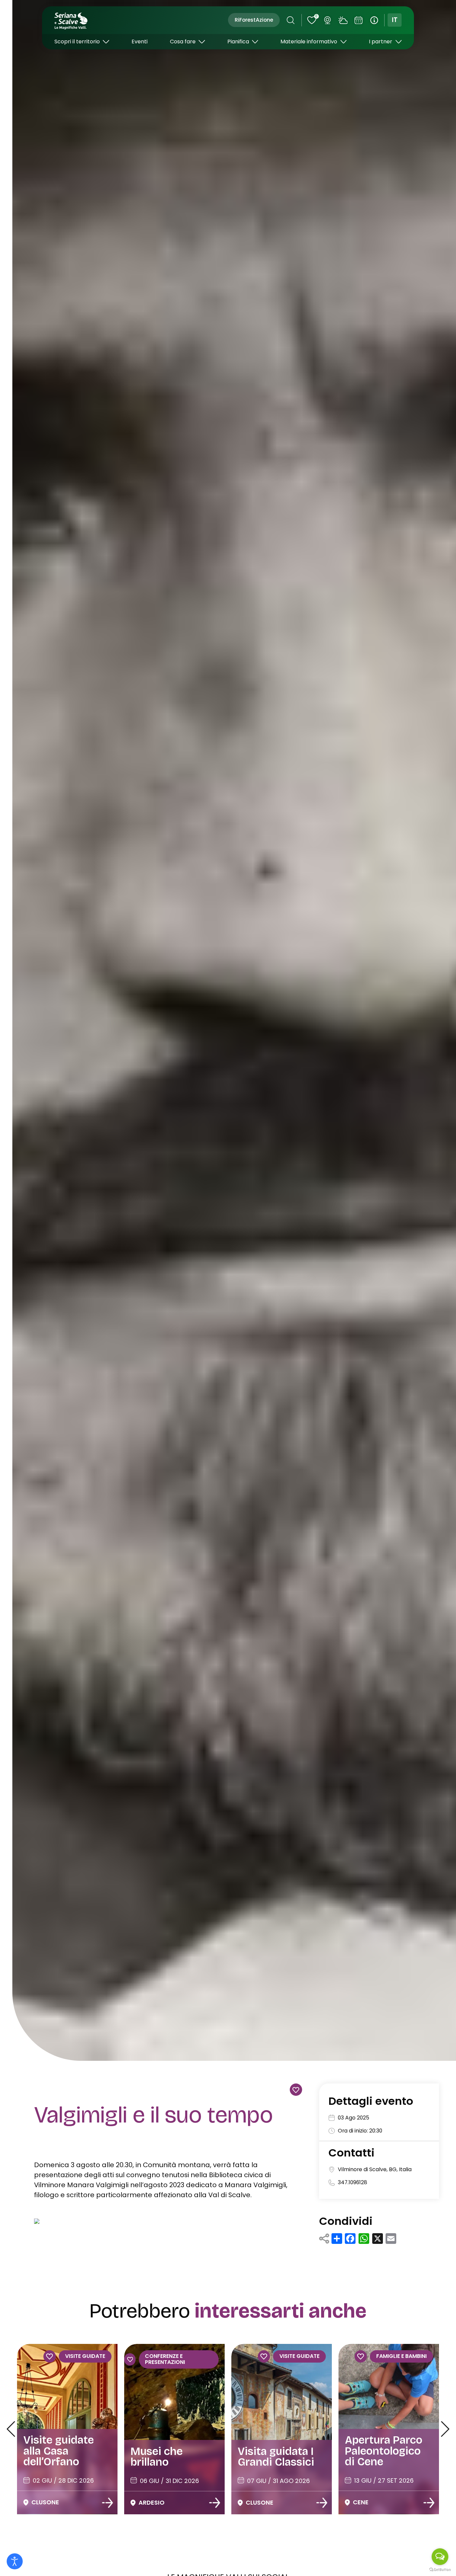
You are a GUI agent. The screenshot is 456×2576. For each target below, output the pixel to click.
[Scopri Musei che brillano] (108, 2503)
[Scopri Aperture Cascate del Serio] (429, 2503)
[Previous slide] (11, 2429)
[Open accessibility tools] (15, 2561)
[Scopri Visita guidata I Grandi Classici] (215, 2503)
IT (395, 20)
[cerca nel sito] (291, 20)
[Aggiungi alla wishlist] (296, 2090)
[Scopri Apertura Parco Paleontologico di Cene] (322, 2503)
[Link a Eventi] (359, 20)
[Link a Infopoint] (374, 20)
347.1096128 (353, 2183)
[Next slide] (445, 2429)
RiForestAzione (254, 20)
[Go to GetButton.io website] (440, 2569)
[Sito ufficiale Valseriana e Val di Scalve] (71, 20)
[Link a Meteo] (343, 20)
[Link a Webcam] (327, 20)
